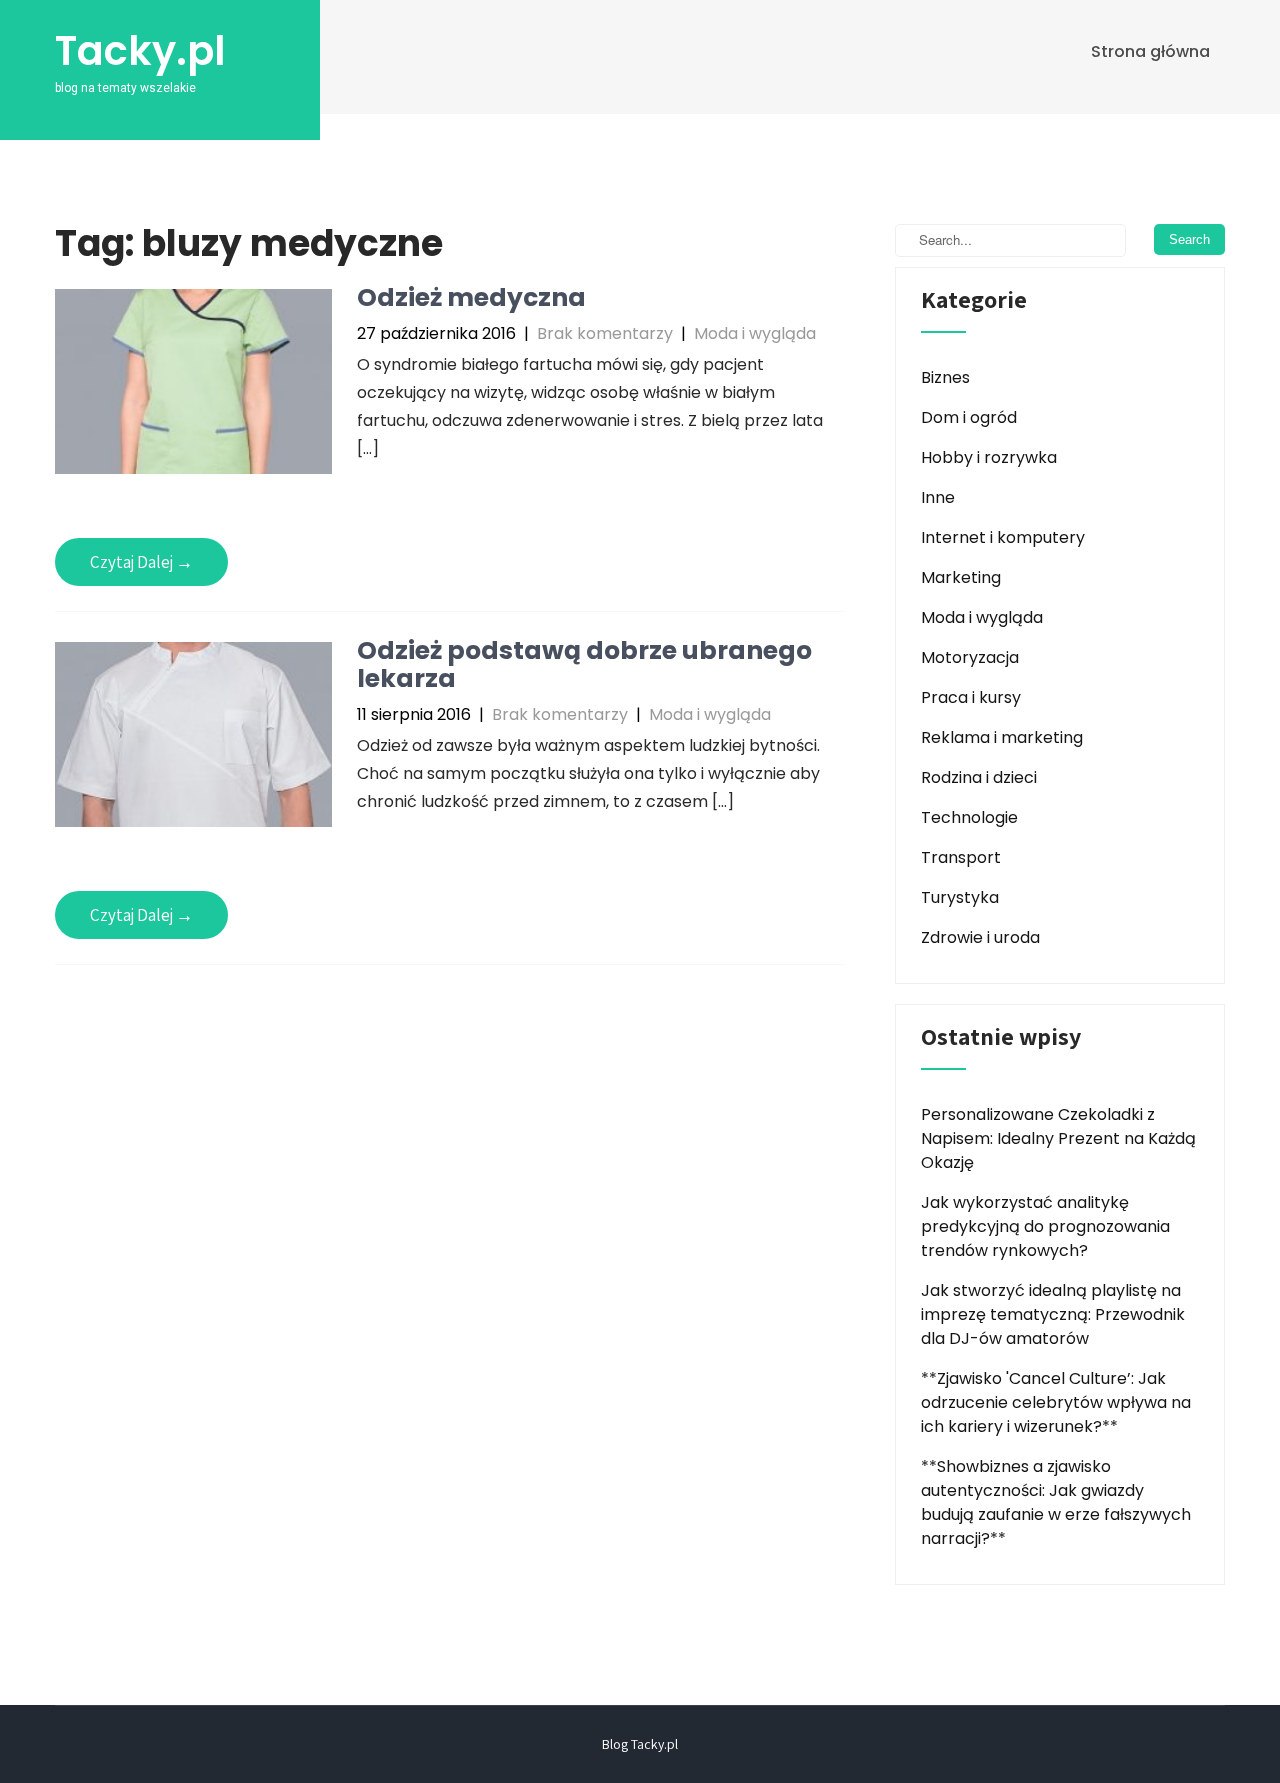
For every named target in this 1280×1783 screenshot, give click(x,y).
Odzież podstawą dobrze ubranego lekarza (584, 664)
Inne (938, 497)
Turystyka (960, 897)
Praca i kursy (971, 697)
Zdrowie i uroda (980, 937)
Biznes (945, 377)
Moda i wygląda (755, 333)
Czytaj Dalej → (141, 562)
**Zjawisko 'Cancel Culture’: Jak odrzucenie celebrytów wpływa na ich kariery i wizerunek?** (1056, 1402)
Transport (961, 857)
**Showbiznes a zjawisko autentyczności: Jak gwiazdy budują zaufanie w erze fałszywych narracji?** (1056, 1502)
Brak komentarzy (605, 333)
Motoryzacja (970, 657)
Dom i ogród (969, 417)
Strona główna (1150, 51)
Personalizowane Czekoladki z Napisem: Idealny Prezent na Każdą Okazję (1058, 1138)
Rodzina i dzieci (979, 777)
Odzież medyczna (471, 297)
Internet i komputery (1003, 537)
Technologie (969, 817)
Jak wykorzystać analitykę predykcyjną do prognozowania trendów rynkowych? (1045, 1226)
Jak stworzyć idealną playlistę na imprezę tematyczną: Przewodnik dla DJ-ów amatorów (1053, 1314)
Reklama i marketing (1002, 737)
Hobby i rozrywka (989, 457)
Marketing (961, 577)
